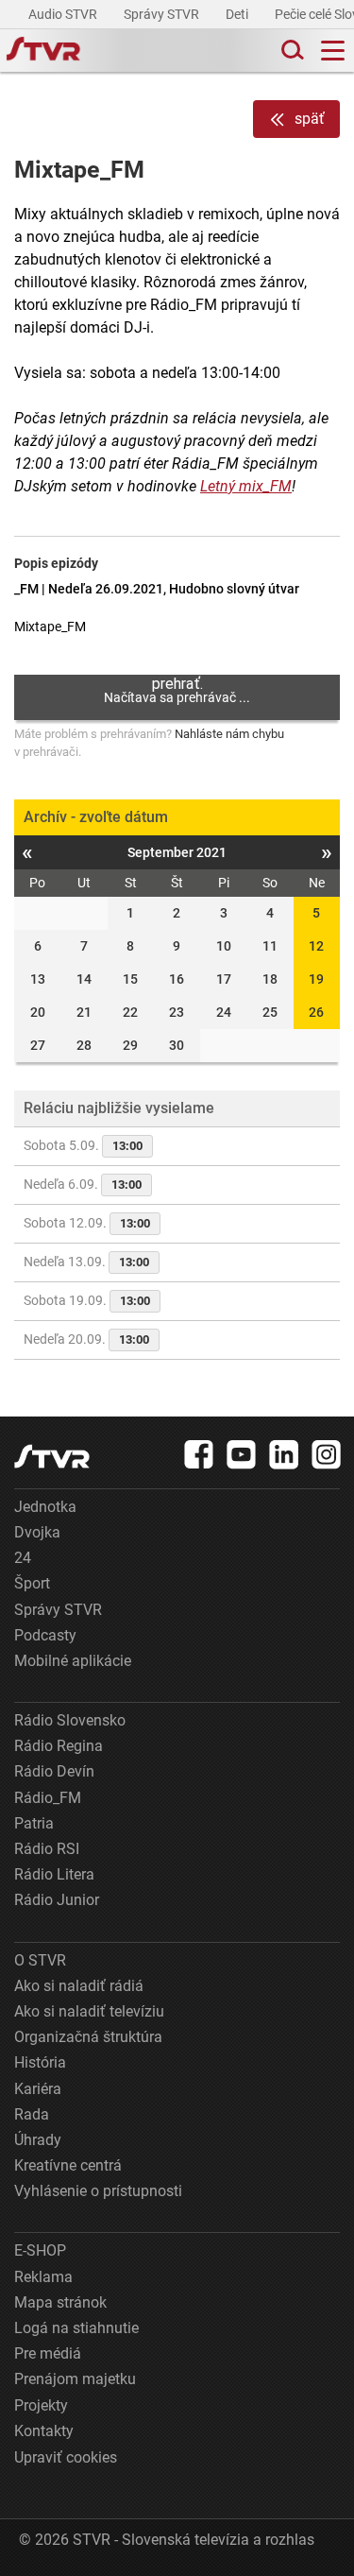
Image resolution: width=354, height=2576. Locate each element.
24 (23, 1558)
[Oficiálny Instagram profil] (327, 1454)
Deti (238, 14)
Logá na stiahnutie (76, 2328)
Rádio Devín (54, 1771)
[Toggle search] (291, 51)
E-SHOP (40, 2250)
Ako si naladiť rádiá (79, 1986)
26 (316, 1012)
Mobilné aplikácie (73, 1661)
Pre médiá (48, 2353)
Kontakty (44, 2431)
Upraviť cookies (66, 2457)
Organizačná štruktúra (88, 2037)
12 (316, 946)
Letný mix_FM (246, 486)
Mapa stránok (60, 2302)
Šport (32, 1583)
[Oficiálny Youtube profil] (242, 1454)
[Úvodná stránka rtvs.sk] (43, 51)
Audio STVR (64, 14)
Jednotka (45, 1507)
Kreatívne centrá (68, 2165)
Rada (32, 2114)
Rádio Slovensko (70, 1720)
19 (316, 979)
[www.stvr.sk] (52, 1457)
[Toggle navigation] (333, 51)
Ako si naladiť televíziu (89, 2011)
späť (310, 119)
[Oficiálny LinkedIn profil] (284, 1454)
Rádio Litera (54, 1874)
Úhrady (38, 2140)
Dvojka (37, 1532)
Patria (34, 1823)
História (40, 2062)
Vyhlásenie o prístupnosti (98, 2191)
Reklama (43, 2277)
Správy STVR (163, 14)
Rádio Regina (59, 1746)
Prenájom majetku (75, 2379)
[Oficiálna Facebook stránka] (199, 1454)
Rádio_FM (48, 1798)
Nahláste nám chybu (229, 734)
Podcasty (45, 1635)
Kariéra (38, 2089)
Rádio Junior (57, 1900)
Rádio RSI (47, 1849)
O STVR (40, 1960)
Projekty (41, 2405)
